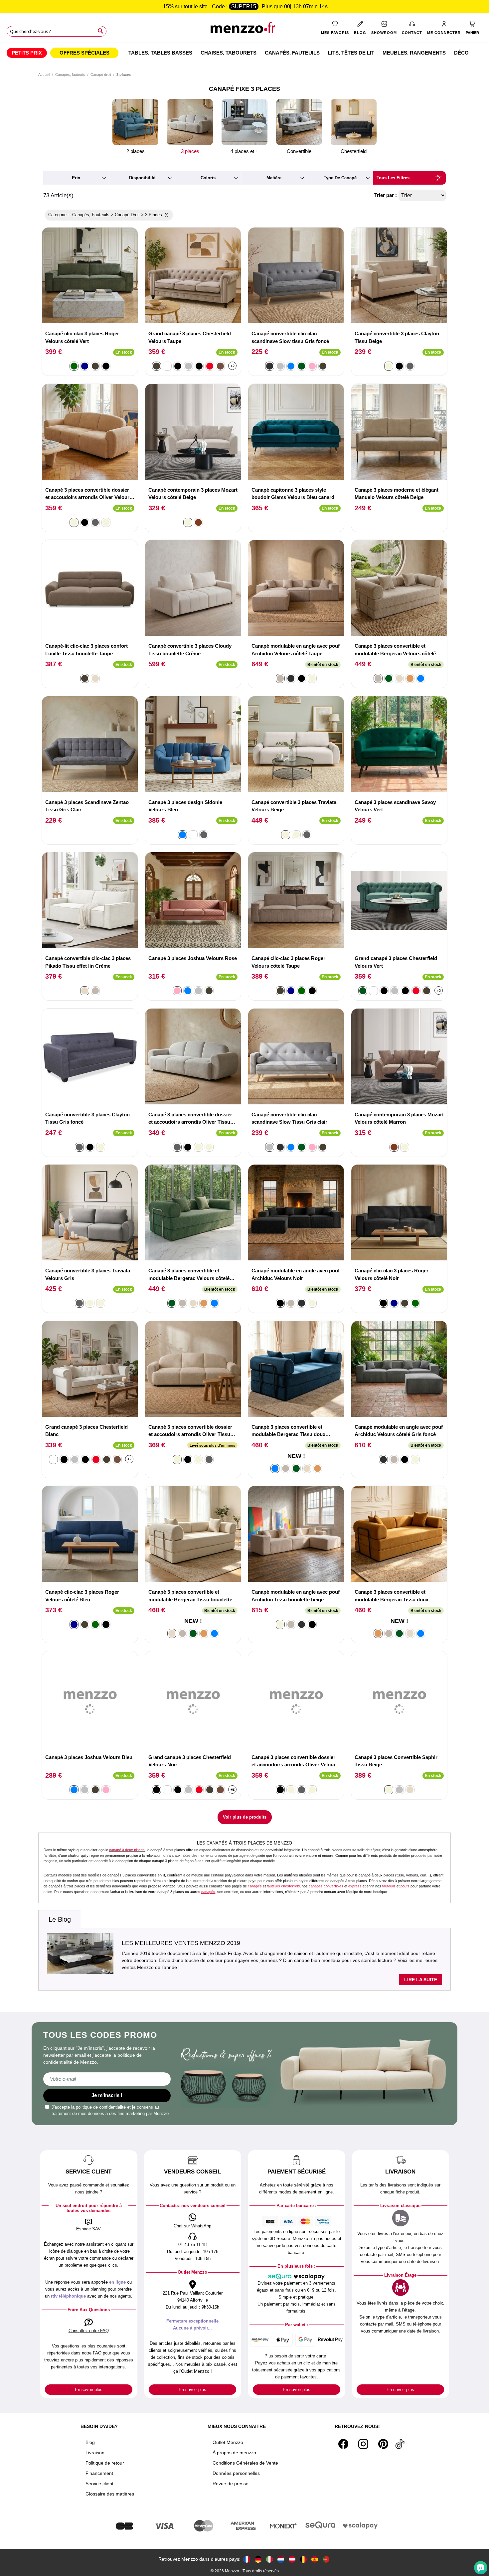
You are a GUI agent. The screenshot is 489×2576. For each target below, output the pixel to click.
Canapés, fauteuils (70, 75)
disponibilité (142, 178)
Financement (99, 2473)
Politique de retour (105, 2463)
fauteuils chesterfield (283, 1886)
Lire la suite (421, 1980)
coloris (208, 178)
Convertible (299, 151)
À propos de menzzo (234, 2453)
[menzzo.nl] (281, 2559)
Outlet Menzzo (228, 2442)
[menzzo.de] (258, 2559)
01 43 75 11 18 (192, 2245)
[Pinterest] (383, 2444)
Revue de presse (231, 2484)
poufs (405, 1886)
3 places (190, 151)
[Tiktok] (400, 2444)
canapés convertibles (326, 1886)
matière (274, 178)
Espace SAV (88, 2229)
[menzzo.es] (315, 2559)
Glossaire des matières (110, 2494)
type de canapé (340, 178)
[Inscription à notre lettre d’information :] (107, 2079)
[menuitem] (27, 53)
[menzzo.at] (292, 2559)
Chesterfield (354, 151)
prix (76, 178)
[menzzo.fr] (247, 2559)
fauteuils (389, 1886)
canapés (255, 1886)
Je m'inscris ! (107, 2095)
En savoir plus (89, 2390)
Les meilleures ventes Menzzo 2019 (181, 1943)
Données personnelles (236, 2473)
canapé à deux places (127, 1850)
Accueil (44, 75)
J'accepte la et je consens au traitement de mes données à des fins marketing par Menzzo (110, 2110)
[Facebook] (343, 2444)
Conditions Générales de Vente (245, 2463)
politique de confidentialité (101, 2107)
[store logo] (244, 30)
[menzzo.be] (303, 2559)
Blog (90, 2442)
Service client (99, 2484)
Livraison (95, 2453)
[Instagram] (363, 2444)
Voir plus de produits (245, 1817)
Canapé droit (101, 75)
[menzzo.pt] (326, 2559)
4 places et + (244, 151)
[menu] (244, 53)
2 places (136, 151)
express (355, 1886)
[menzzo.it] (269, 2559)
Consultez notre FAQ (89, 2331)
